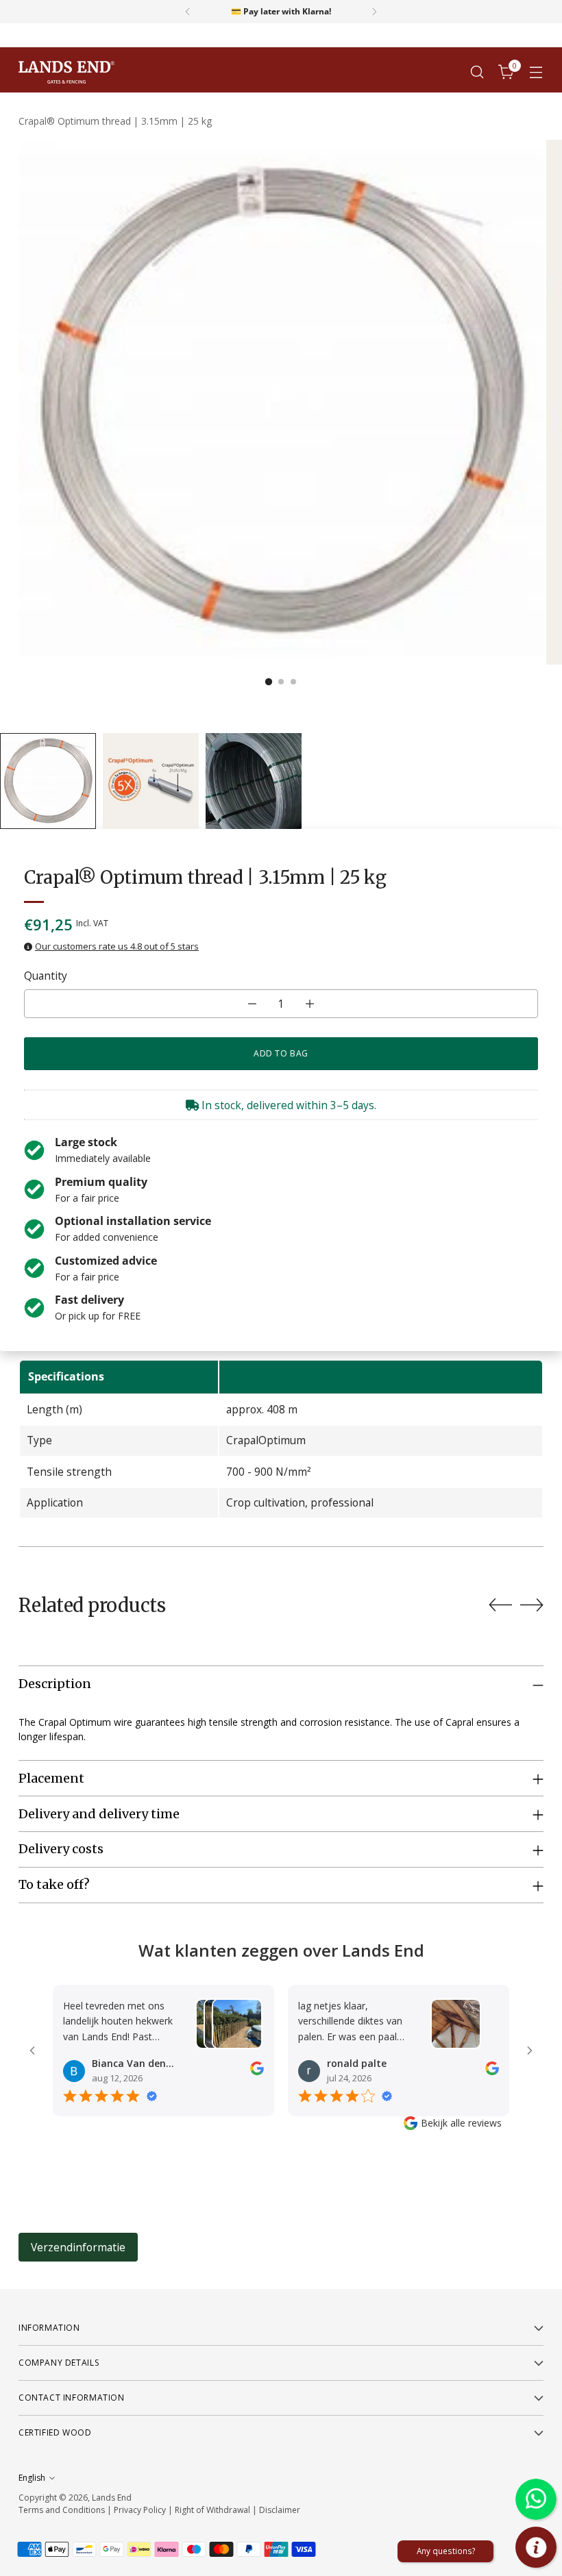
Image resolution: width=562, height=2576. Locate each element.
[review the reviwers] (257, 2071)
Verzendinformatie (78, 2247)
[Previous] (188, 12)
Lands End (112, 2498)
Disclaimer (280, 2510)
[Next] (374, 12)
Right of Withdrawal (212, 2510)
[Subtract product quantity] (252, 1004)
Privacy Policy (140, 2510)
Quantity (46, 976)
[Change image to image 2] (151, 781)
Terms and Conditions (62, 2510)
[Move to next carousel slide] (532, 1605)
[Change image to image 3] (254, 781)
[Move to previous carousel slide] (500, 1605)
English (32, 2478)
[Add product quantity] (310, 1004)
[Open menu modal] (536, 72)
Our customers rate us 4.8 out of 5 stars (117, 946)
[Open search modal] (477, 72)
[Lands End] (66, 72)
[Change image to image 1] (48, 781)
